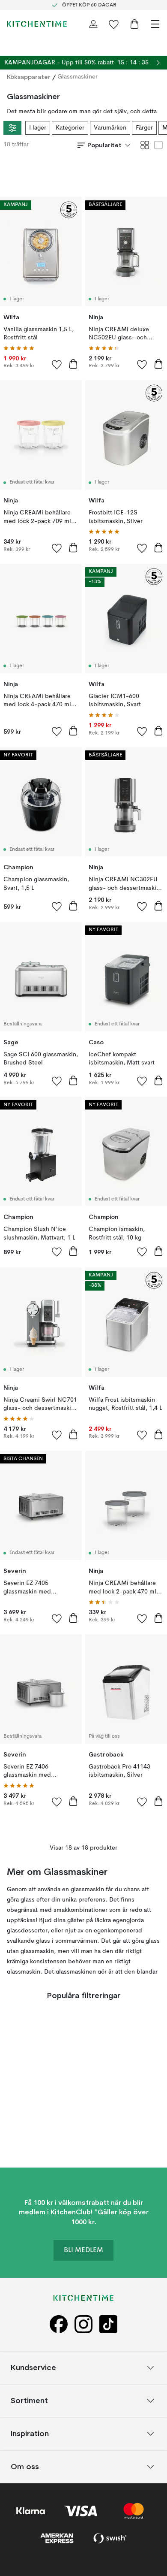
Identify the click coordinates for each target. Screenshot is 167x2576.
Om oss (25, 2466)
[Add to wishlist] (57, 364)
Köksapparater (29, 77)
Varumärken (110, 128)
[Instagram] (83, 2324)
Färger (144, 128)
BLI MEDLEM (83, 2250)
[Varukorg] (134, 24)
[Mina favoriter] (114, 24)
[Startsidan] (37, 24)
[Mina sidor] (93, 24)
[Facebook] (59, 2324)
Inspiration (30, 2433)
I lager (38, 128)
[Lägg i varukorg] (73, 364)
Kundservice (33, 2367)
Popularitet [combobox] (104, 145)
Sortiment (29, 2400)
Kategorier (70, 128)
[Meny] (155, 24)
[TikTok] (108, 2324)
